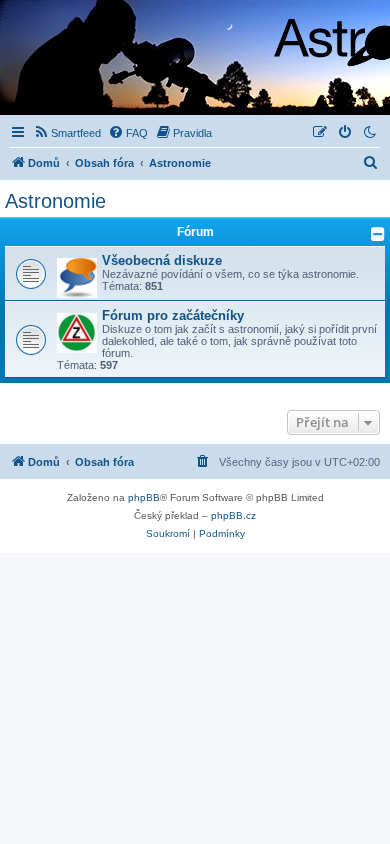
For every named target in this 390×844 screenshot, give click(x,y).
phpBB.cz (233, 515)
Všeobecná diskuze (162, 260)
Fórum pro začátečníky (173, 315)
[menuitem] (67, 133)
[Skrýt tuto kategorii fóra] (378, 234)
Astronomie (55, 201)
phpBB (144, 497)
